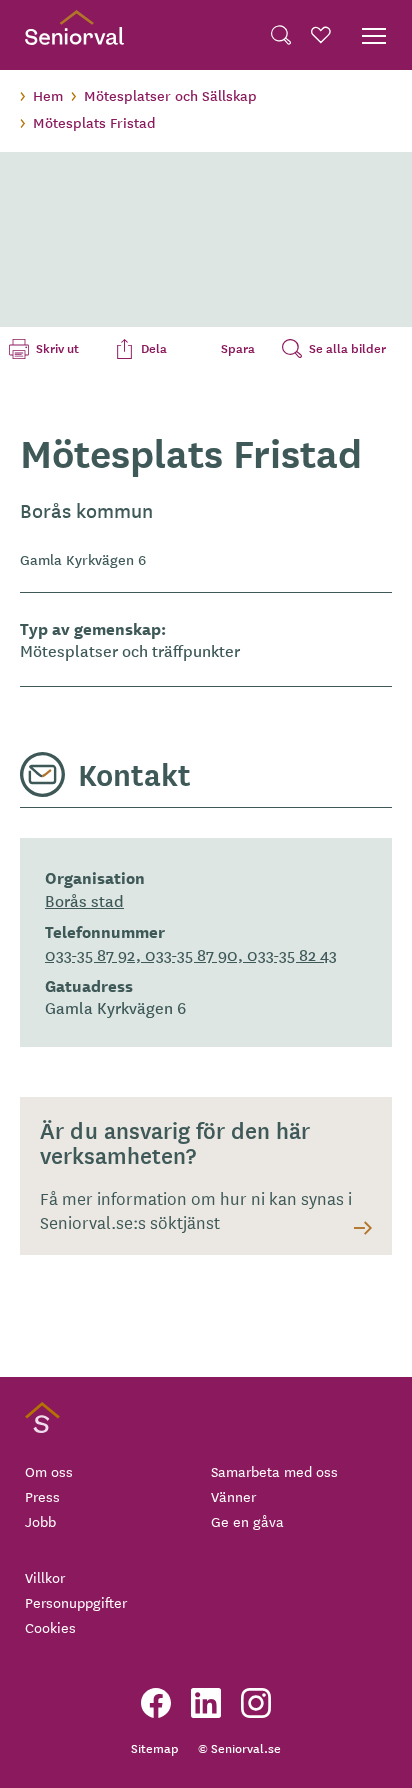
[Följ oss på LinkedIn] (206, 1703)
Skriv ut (57, 348)
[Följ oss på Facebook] (156, 1703)
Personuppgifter (76, 1602)
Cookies (50, 1627)
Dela (154, 348)
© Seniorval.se (239, 1747)
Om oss (49, 1471)
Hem (48, 95)
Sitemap (154, 1747)
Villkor (45, 1577)
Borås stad (84, 900)
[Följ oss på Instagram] (256, 1703)
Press (42, 1496)
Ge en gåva (247, 1521)
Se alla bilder (347, 348)
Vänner (233, 1496)
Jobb (40, 1521)
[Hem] (74, 35)
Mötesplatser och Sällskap (170, 95)
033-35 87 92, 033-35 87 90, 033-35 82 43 (191, 954)
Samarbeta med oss (274, 1471)
